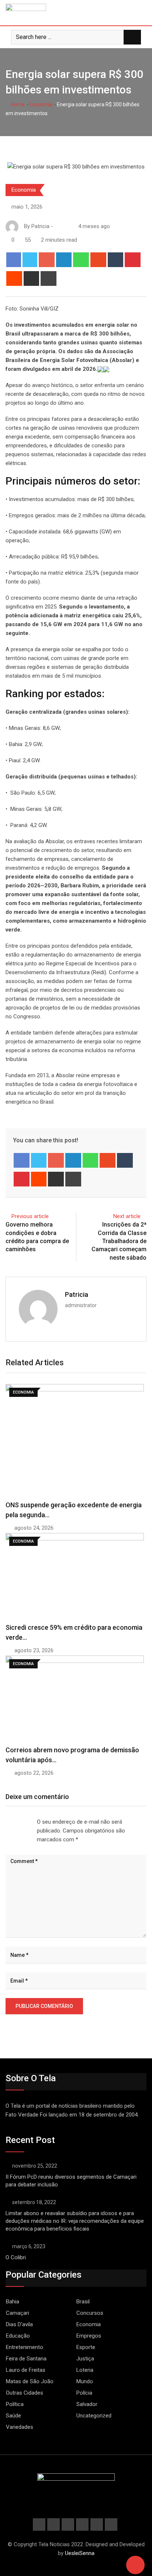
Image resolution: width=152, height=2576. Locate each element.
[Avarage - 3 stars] (18, 1822)
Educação (18, 2336)
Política (15, 2404)
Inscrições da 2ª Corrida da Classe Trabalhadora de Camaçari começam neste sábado (119, 1241)
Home (17, 104)
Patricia (77, 1294)
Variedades (20, 2427)
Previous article (30, 1216)
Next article (127, 1216)
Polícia (84, 2393)
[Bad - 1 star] (6, 1822)
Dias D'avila (19, 2324)
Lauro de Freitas (26, 2370)
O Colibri (16, 2257)
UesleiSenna (80, 2553)
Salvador (87, 2404)
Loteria (85, 2370)
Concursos (90, 2313)
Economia (41, 104)
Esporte (86, 2347)
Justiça (85, 2359)
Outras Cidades (25, 2393)
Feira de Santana (26, 2359)
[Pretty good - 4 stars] (24, 1822)
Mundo (85, 2381)
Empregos (89, 2336)
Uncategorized (94, 2416)
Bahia (13, 2302)
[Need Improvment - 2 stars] (12, 1822)
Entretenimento (25, 2347)
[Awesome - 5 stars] (30, 1822)
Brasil (83, 2302)
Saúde (13, 2416)
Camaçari (18, 2313)
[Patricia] (58, 226)
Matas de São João (30, 2381)
